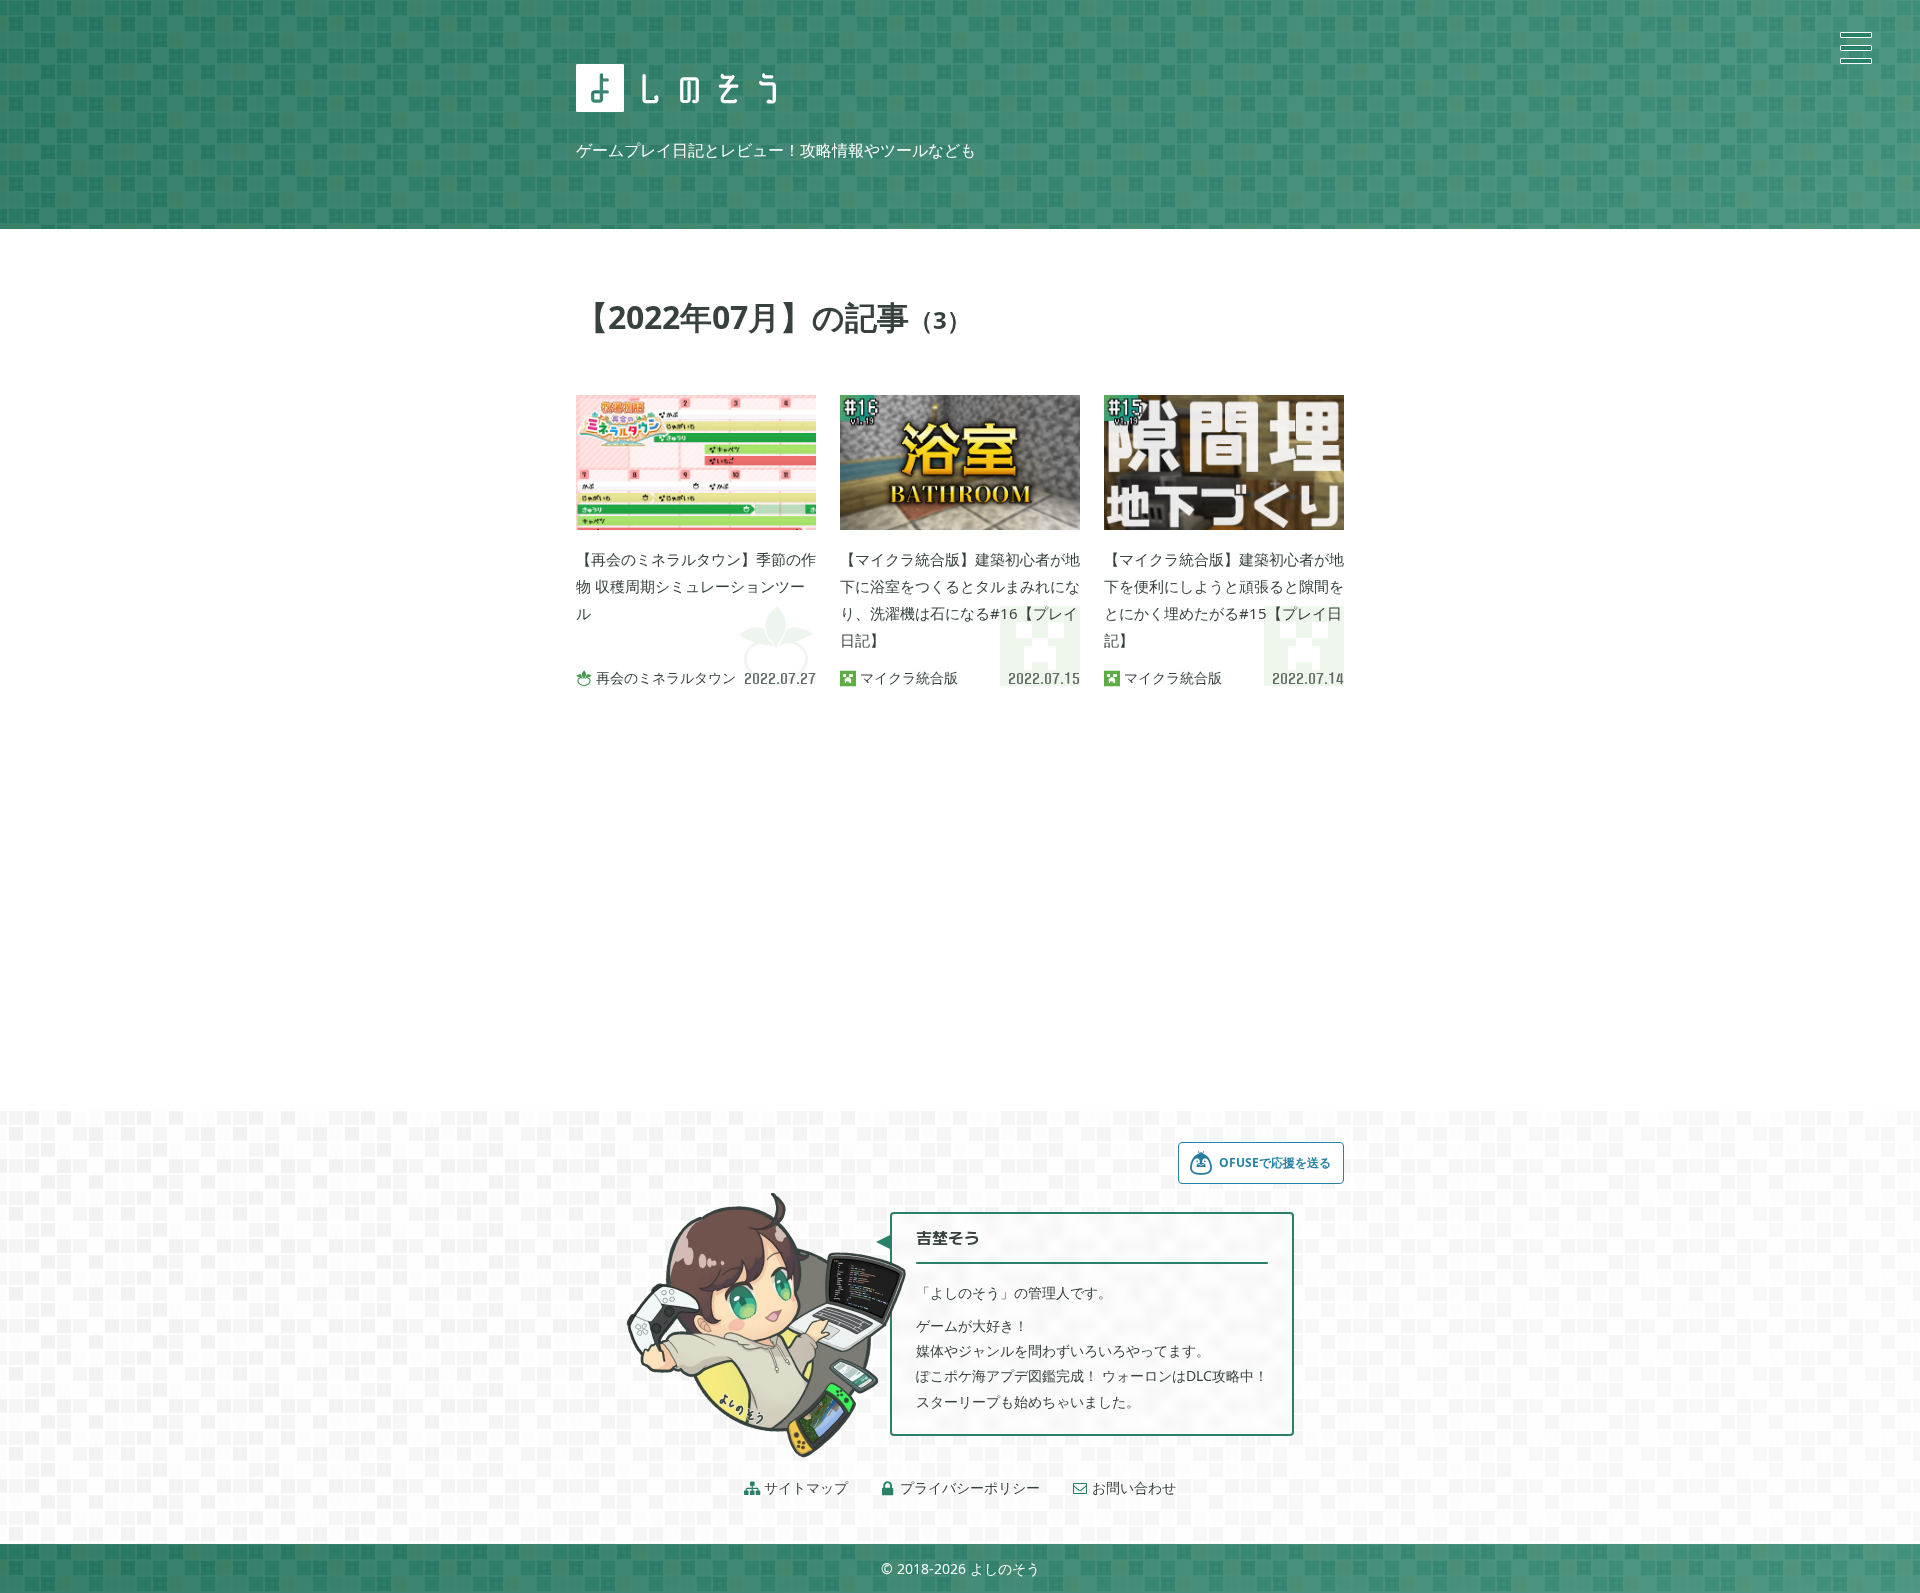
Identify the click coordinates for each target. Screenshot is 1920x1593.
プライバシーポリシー (960, 1488)
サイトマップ (796, 1488)
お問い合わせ (1124, 1488)
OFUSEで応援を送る (1275, 1162)
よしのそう (1005, 1568)
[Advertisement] (960, 874)
